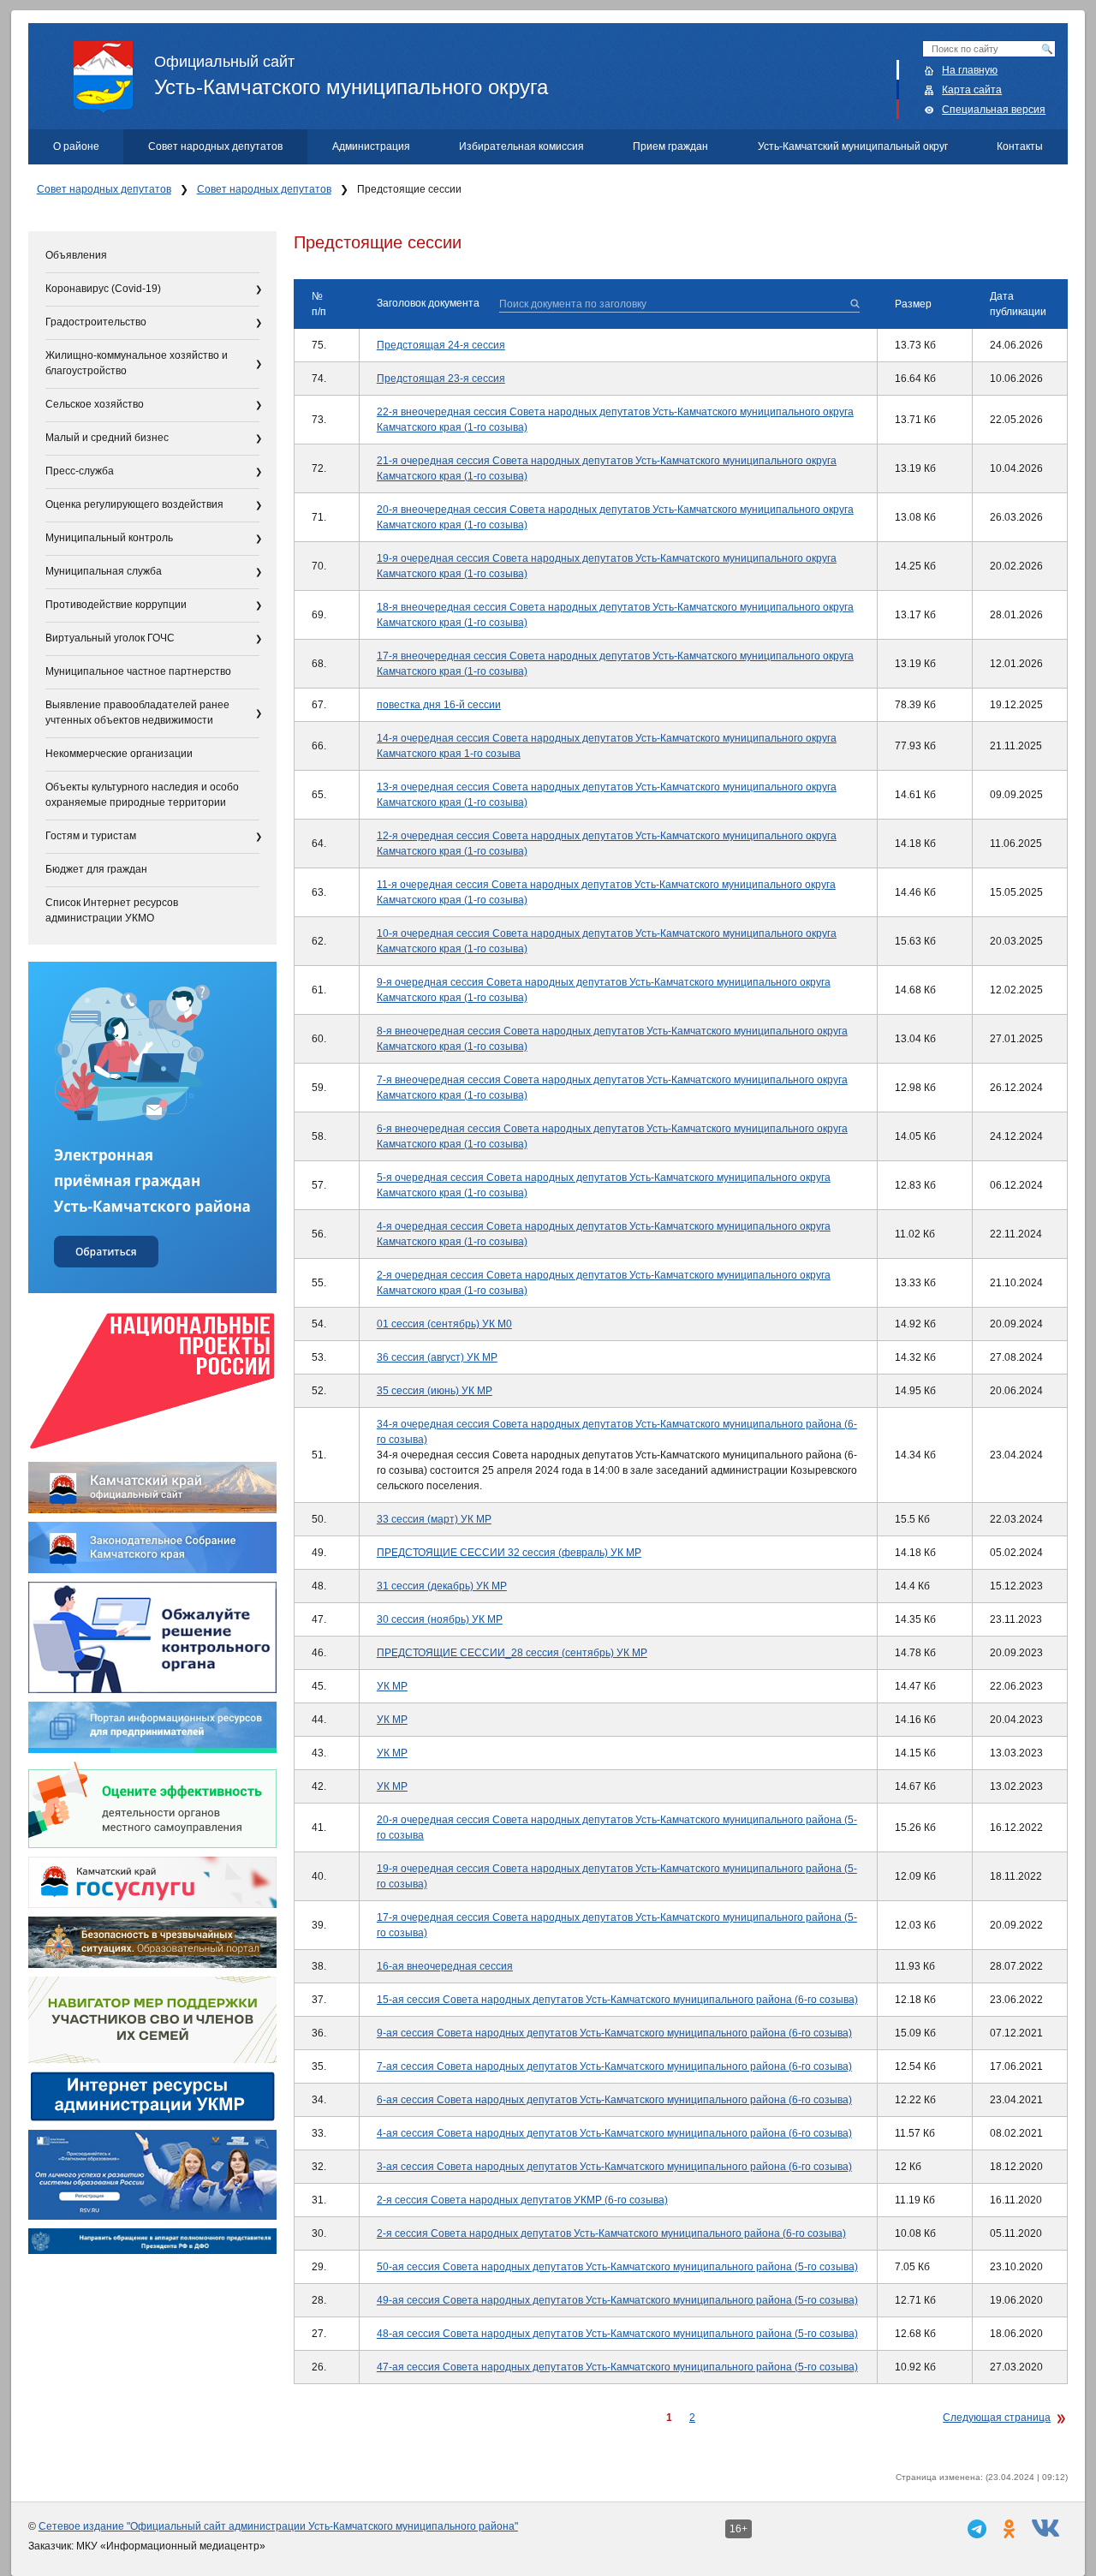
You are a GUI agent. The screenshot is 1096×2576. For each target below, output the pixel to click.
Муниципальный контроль (109, 538)
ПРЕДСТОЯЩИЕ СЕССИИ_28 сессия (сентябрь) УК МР (512, 1653)
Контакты (1020, 146)
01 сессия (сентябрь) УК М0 (444, 1324)
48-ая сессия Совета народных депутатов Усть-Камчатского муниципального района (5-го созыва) (617, 2334)
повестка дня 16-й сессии (439, 705)
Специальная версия (994, 110)
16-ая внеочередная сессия (445, 1966)
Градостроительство (96, 322)
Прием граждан (670, 146)
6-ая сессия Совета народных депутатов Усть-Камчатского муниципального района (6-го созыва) (614, 2100)
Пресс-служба (80, 471)
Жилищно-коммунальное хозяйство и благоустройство (137, 363)
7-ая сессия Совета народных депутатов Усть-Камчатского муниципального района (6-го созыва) (614, 2066)
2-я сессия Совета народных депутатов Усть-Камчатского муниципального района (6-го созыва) (611, 2233)
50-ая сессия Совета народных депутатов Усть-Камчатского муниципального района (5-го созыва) (617, 2267)
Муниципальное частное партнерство (138, 671)
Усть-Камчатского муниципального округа (351, 76)
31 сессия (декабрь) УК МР (442, 1586)
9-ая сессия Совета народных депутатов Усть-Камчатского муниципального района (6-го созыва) (614, 2033)
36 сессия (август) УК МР (437, 1357)
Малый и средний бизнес (107, 438)
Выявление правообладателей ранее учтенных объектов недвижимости (137, 713)
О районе (76, 146)
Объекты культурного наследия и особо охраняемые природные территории (142, 795)
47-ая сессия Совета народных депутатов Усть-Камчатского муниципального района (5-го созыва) (617, 2367)
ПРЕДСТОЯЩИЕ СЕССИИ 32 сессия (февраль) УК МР (509, 1553)
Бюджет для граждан (96, 869)
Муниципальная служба (104, 571)
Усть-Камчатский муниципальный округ (853, 146)
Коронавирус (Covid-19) (103, 289)
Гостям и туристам (91, 836)
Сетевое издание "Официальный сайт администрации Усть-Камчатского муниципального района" (278, 2526)
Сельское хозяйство (95, 404)
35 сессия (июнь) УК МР (435, 1391)
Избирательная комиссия (521, 146)
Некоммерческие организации (119, 754)
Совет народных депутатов (215, 146)
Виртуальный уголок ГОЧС (110, 638)
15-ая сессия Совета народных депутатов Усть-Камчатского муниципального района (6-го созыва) (617, 2000)
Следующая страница (997, 2418)
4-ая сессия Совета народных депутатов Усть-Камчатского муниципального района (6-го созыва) (614, 2133)
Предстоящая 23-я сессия (441, 379)
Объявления (76, 255)
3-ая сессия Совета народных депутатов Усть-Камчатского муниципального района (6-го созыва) (614, 2167)
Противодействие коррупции (116, 605)
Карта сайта (972, 90)
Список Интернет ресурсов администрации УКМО (112, 910)
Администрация (371, 146)
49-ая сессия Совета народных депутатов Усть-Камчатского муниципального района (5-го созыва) (617, 2300)
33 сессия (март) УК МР (434, 1519)
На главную (970, 70)
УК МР (392, 1686)
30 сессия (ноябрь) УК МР (440, 1619)
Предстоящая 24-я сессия (441, 345)
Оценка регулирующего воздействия (134, 504)
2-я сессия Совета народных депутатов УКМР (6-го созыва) (522, 2200)
